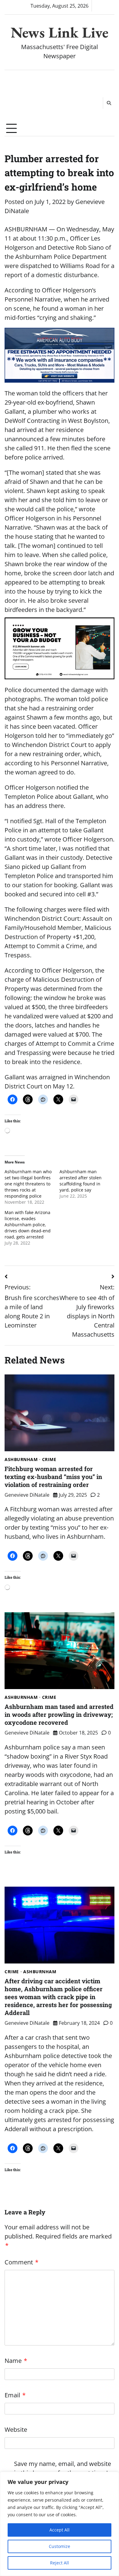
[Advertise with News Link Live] (60, 648)
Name (16, 2361)
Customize (60, 2546)
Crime (49, 1459)
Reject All (60, 2563)
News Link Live (60, 32)
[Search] (109, 103)
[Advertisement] (32, 96)
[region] (60, 2524)
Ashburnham (21, 1459)
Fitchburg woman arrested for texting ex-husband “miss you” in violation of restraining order (53, 1477)
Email (15, 2395)
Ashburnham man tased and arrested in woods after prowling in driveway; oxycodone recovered (59, 1714)
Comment (22, 2262)
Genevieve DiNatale (27, 1495)
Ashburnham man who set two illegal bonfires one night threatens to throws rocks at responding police (28, 1184)
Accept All (60, 2530)
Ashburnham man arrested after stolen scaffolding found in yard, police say (81, 1181)
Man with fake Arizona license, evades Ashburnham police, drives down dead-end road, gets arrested (28, 1225)
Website (16, 2430)
